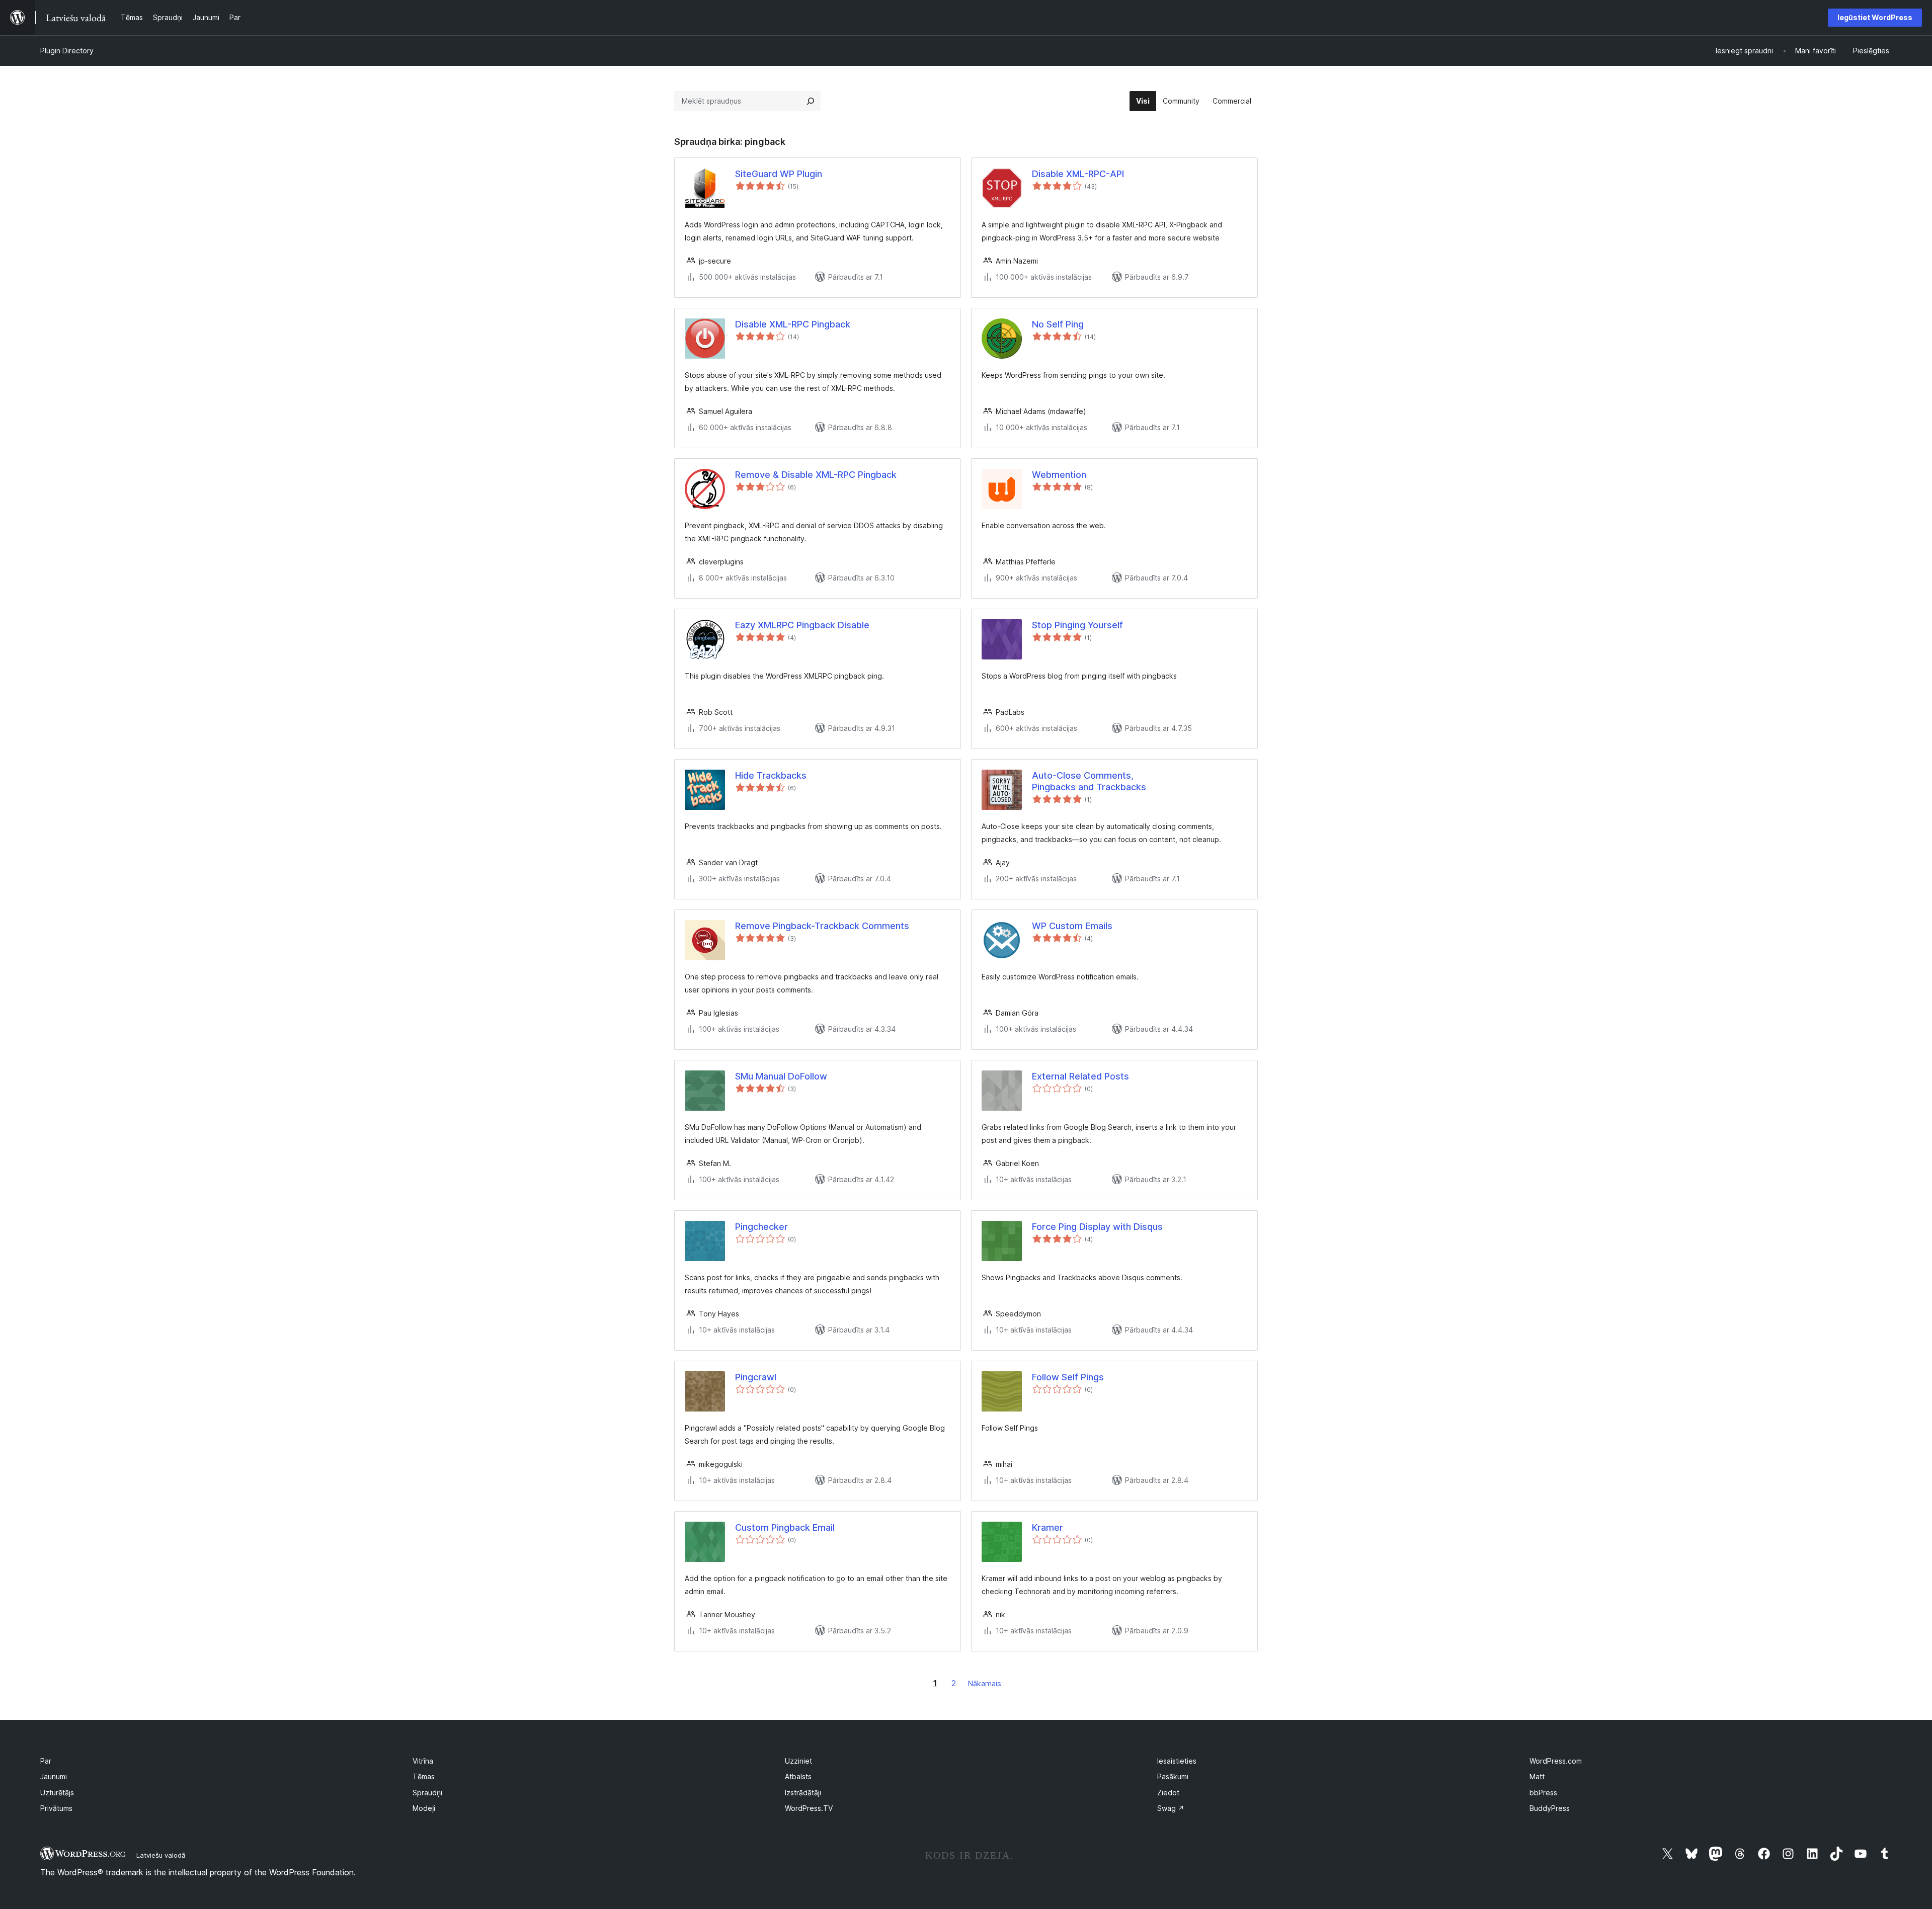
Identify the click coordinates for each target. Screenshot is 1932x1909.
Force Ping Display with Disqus (1097, 1227)
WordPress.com (1556, 1761)
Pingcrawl (756, 1377)
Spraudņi (427, 1793)
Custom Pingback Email (785, 1527)
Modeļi (424, 1808)
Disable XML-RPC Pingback (793, 324)
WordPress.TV (809, 1808)
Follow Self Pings (1068, 1377)
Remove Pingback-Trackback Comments (822, 926)
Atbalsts (798, 1776)
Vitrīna (423, 1761)
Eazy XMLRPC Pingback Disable (802, 625)
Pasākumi (1173, 1776)
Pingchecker (761, 1227)
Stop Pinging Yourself (1077, 625)
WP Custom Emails (1072, 926)
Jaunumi (54, 1776)
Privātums (56, 1808)
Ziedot (1168, 1793)
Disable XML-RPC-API (1078, 174)
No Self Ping (1058, 324)
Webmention (1059, 475)
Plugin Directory (67, 51)
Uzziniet (798, 1761)
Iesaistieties (1177, 1761)
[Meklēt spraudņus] (811, 101)
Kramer (1048, 1527)
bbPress (1543, 1793)
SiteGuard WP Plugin (779, 174)
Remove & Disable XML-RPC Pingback (816, 475)
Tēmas (424, 1776)
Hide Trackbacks (771, 775)
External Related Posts (1080, 1076)
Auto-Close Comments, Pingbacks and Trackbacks (1089, 781)
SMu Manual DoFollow (781, 1076)
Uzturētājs (57, 1793)
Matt (1537, 1776)
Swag (1171, 1808)
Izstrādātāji (803, 1793)
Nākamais (985, 1683)
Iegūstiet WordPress (1875, 17)
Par (46, 1761)
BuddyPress (1550, 1808)
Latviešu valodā (161, 1855)
